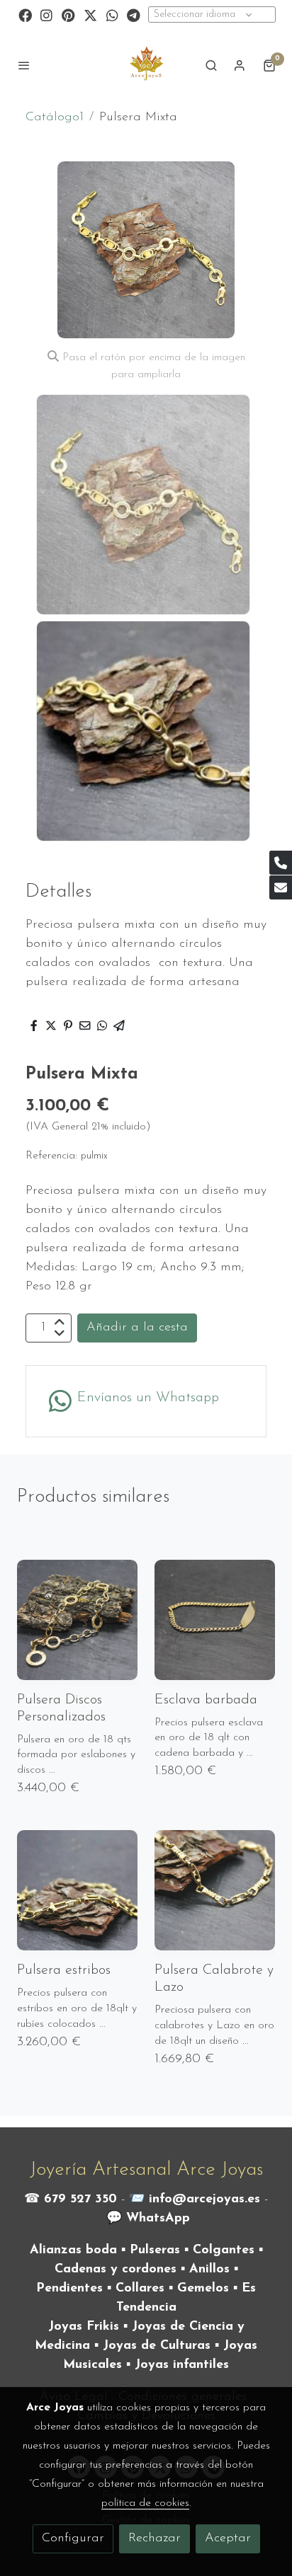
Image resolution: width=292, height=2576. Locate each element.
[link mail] (281, 887)
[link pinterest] (68, 15)
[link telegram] (134, 15)
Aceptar (228, 2538)
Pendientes (69, 2289)
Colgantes (224, 2250)
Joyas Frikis (84, 2327)
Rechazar (155, 2538)
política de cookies (145, 2503)
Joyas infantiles (182, 2365)
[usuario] (240, 65)
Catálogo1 (55, 117)
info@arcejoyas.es (204, 2200)
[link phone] (281, 863)
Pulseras (155, 2250)
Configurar (73, 2538)
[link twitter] (90, 15)
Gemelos (203, 2289)
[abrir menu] (24, 65)
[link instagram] (46, 15)
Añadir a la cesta (137, 1328)
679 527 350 (80, 2200)
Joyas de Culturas (157, 2346)
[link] (146, 65)
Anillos (209, 2270)
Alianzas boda (73, 2250)
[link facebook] (25, 15)
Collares (140, 2289)
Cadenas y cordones (116, 2270)
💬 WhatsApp (148, 2219)
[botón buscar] (211, 65)
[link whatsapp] (112, 15)
